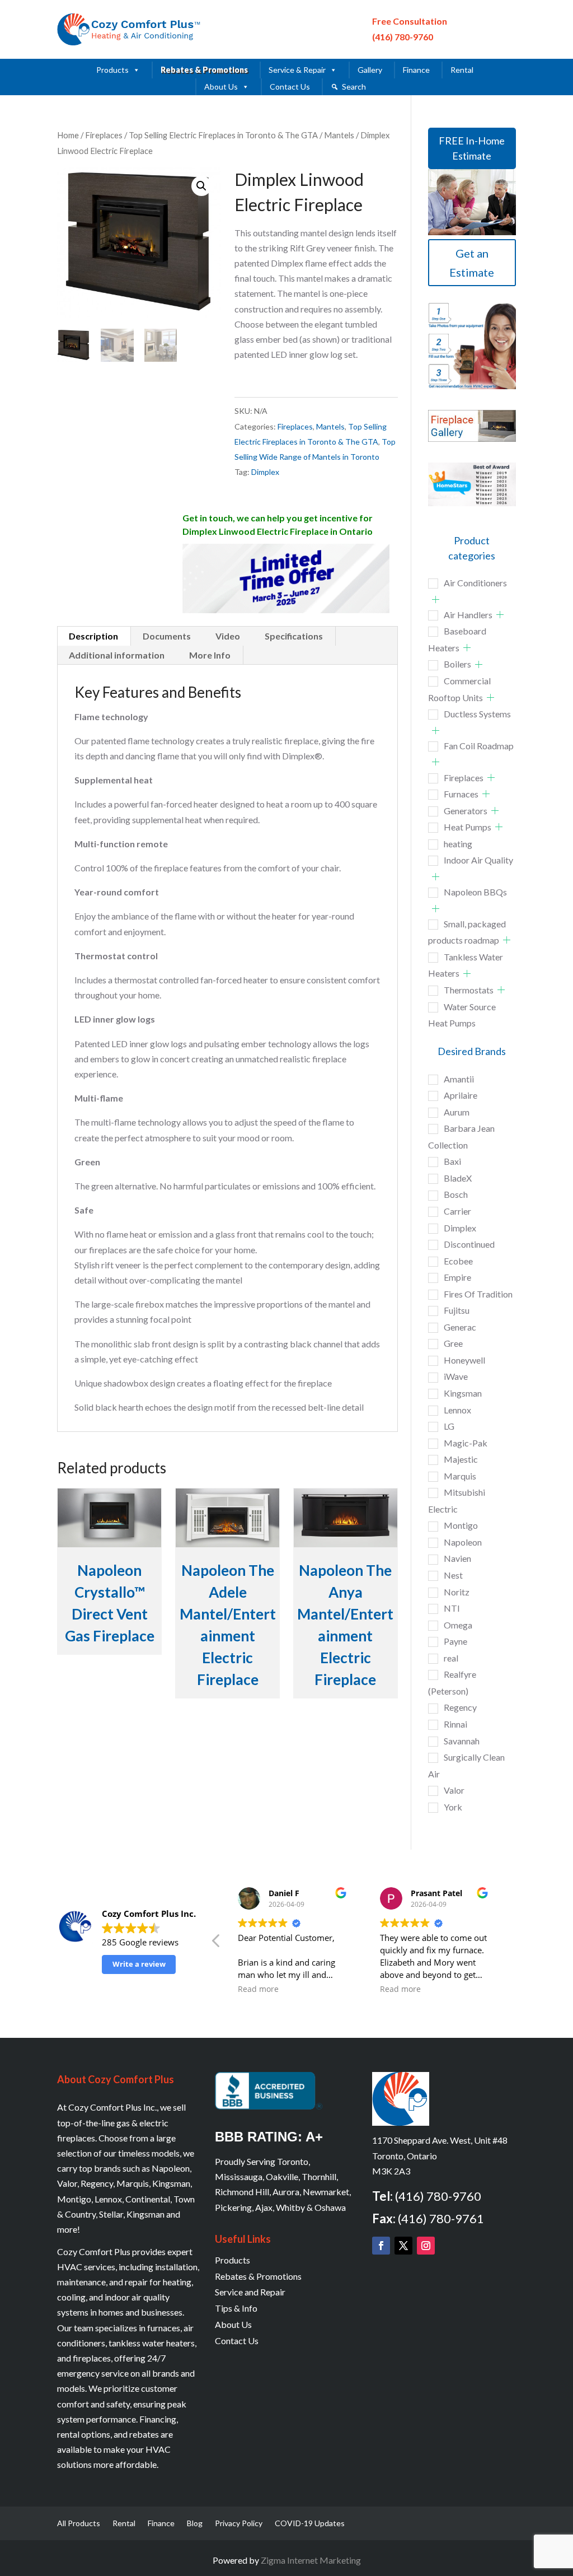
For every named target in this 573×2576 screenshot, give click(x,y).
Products (112, 70)
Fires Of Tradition (478, 1294)
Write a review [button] (139, 1964)
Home (68, 135)
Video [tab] (228, 636)
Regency (460, 1707)
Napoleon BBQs (475, 892)
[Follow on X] (403, 2246)
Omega (458, 1625)
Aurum (457, 1112)
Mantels (339, 135)
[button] (201, 186)
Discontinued (469, 1244)
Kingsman (463, 1393)
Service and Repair (250, 2292)
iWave (456, 1376)
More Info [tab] (210, 655)
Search (354, 87)
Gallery (370, 70)
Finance (416, 70)
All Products (79, 2524)
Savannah (462, 1741)
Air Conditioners (475, 583)
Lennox (457, 1410)
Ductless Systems (477, 714)
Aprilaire (461, 1095)
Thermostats (469, 990)
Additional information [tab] (117, 655)
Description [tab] (93, 636)
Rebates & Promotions (204, 70)
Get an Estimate (472, 263)
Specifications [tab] (294, 636)
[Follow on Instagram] (426, 2246)
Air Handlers (468, 615)
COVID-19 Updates (310, 2524)
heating (458, 844)
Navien (457, 1558)
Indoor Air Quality (478, 860)
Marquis (460, 1476)
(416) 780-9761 (441, 2218)
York (453, 1807)
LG (449, 1426)
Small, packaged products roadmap (467, 932)
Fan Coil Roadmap (479, 746)
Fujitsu (457, 1310)
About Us (221, 87)
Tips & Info (236, 2308)
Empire (457, 1277)
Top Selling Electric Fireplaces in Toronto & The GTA (223, 135)
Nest (453, 1575)
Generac (460, 1327)
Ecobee (458, 1261)
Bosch (456, 1194)
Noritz (457, 1592)
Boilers (457, 664)
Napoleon (463, 1542)
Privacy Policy (239, 2524)
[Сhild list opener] (436, 599)
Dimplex (265, 472)
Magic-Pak (466, 1443)
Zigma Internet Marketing (311, 2560)
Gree (453, 1343)
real (451, 1658)
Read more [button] (258, 1989)
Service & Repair (297, 70)
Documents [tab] (167, 636)
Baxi (452, 1161)
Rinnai (455, 1724)
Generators (466, 811)
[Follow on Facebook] (381, 2246)
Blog (195, 2524)
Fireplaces (104, 135)
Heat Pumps (468, 827)
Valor (454, 1790)
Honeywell (464, 1360)
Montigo (461, 1525)
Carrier (457, 1211)
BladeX (458, 1178)
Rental (462, 70)
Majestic (461, 1459)
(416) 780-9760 (403, 37)
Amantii (459, 1079)
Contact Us (290, 87)
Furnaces (461, 794)
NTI (452, 1608)
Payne (455, 1641)
